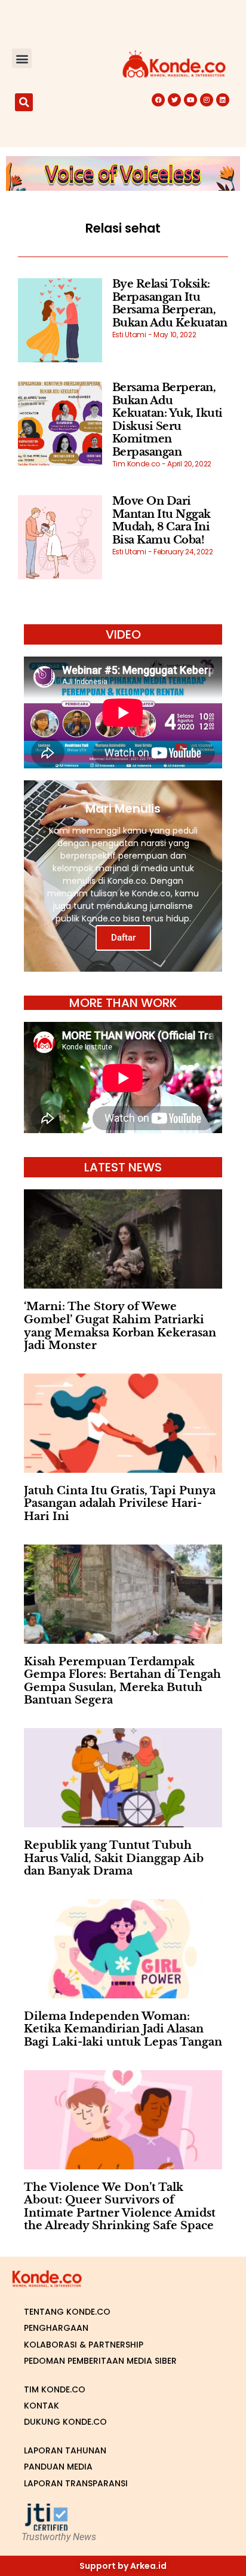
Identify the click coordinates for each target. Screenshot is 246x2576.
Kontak (41, 2406)
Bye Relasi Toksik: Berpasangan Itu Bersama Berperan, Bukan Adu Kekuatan (170, 303)
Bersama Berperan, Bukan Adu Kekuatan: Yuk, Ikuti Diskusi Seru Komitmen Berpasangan (167, 420)
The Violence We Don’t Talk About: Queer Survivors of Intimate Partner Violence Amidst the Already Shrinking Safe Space (120, 2207)
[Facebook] (158, 100)
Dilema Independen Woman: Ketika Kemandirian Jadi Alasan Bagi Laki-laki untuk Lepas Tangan (123, 2029)
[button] (22, 58)
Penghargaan (56, 2328)
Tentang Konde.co (67, 2312)
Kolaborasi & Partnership (84, 2345)
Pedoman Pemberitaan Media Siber (100, 2361)
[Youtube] (190, 100)
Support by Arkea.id (123, 2566)
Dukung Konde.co (65, 2422)
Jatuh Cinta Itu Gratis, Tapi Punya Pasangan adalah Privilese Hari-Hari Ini (120, 1504)
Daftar (123, 938)
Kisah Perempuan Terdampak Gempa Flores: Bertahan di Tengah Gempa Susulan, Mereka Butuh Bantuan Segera (122, 1681)
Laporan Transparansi (76, 2483)
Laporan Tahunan (65, 2450)
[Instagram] (207, 100)
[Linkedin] (223, 100)
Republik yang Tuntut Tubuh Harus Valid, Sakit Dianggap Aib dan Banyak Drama (114, 1858)
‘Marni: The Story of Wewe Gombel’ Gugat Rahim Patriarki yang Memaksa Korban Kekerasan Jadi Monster (120, 1326)
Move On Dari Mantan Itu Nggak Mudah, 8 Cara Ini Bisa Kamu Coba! (162, 521)
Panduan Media (58, 2467)
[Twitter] (174, 100)
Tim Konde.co (55, 2389)
